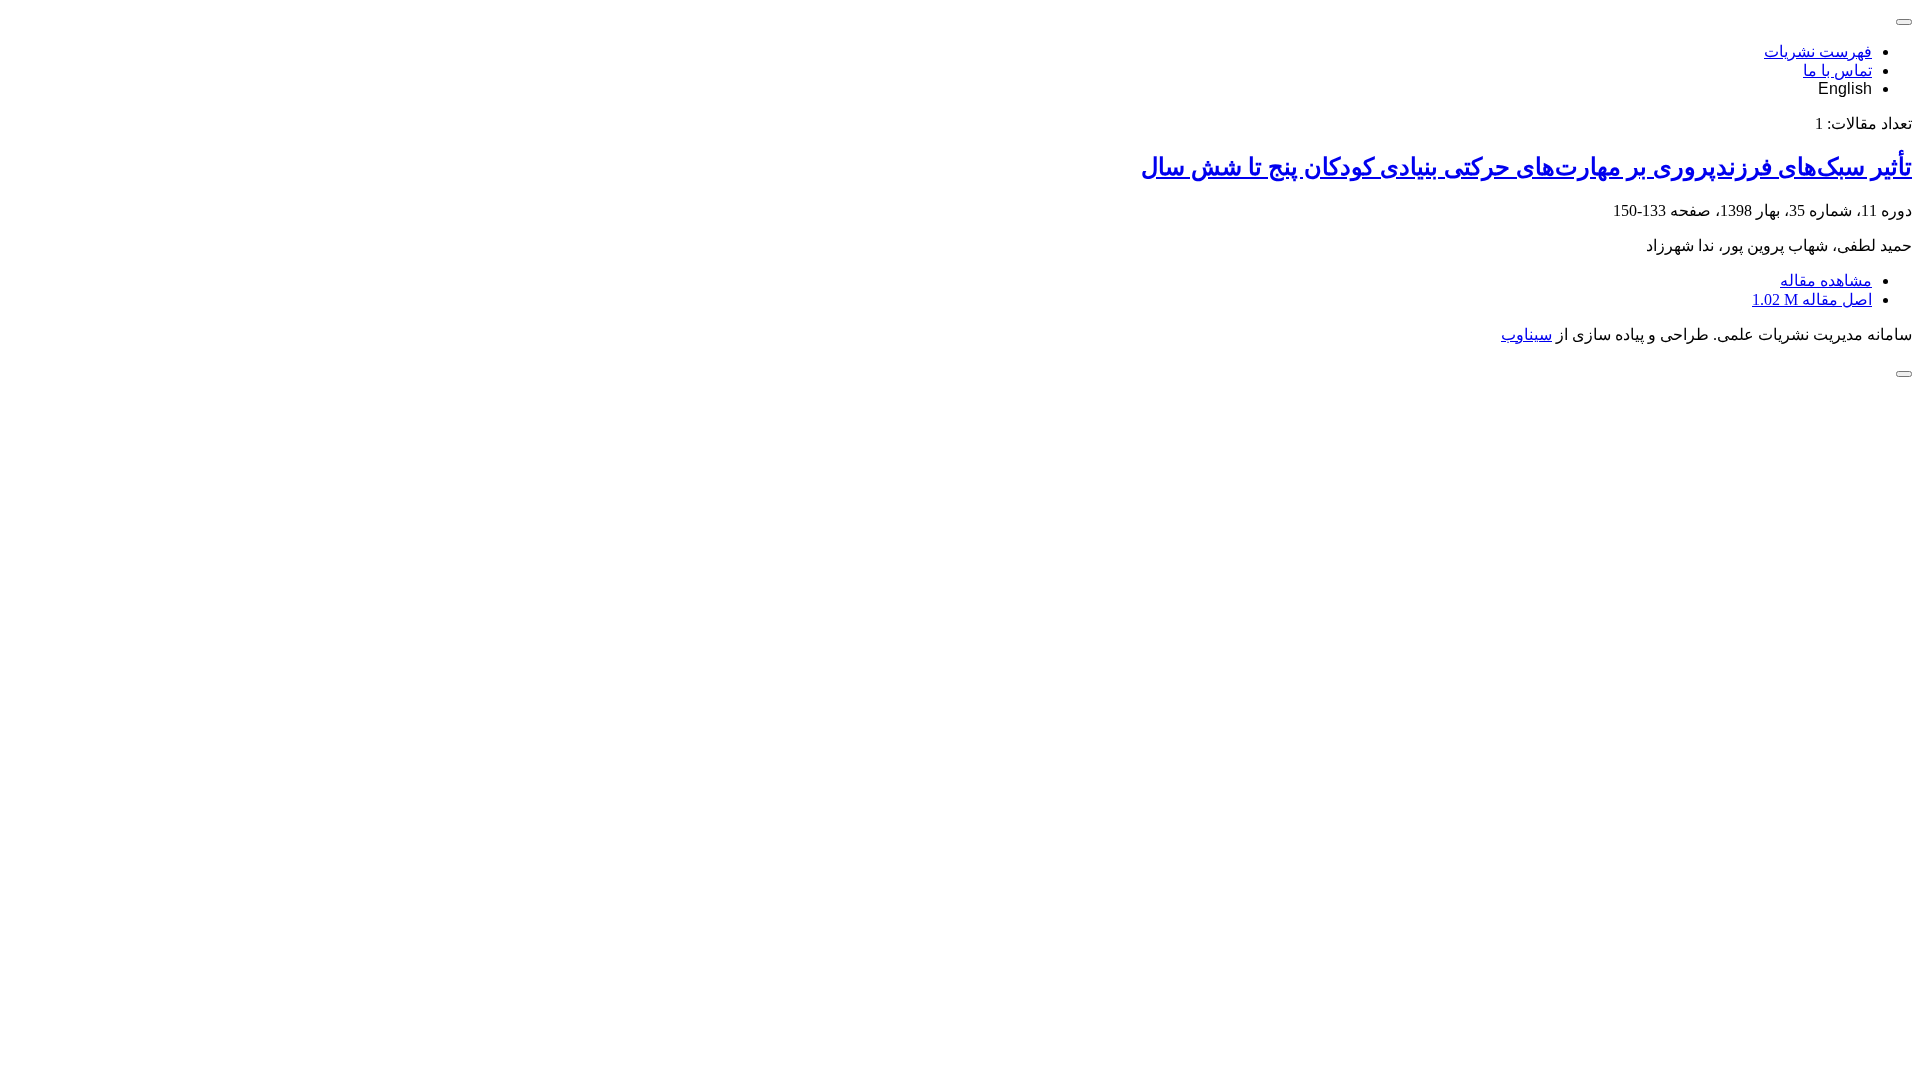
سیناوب (1526, 334)
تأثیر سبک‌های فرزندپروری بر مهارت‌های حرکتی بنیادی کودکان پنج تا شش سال (1526, 167)
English (1845, 88)
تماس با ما (1837, 70)
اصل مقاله (1812, 299)
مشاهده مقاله (1826, 280)
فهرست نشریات (1818, 51)
